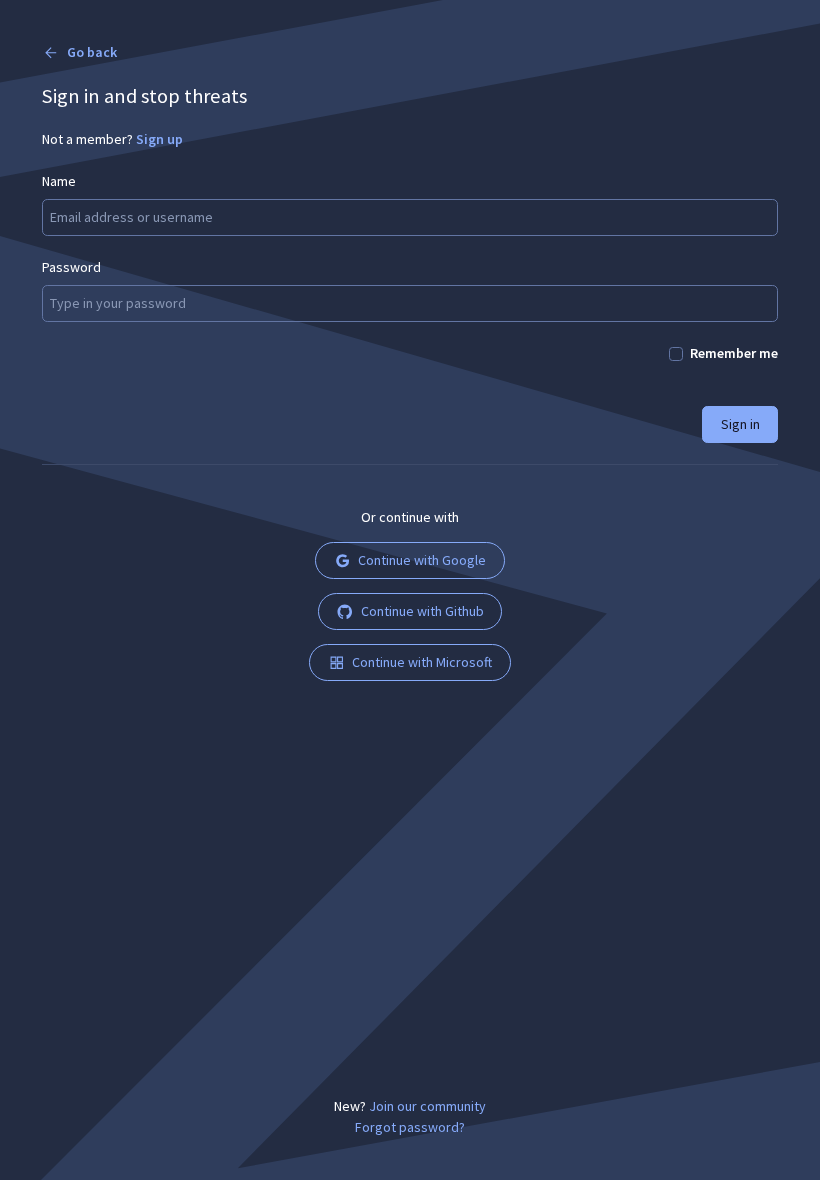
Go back (92, 52)
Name (59, 181)
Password (71, 267)
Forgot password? (410, 1127)
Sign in (740, 424)
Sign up (159, 139)
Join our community (427, 1106)
